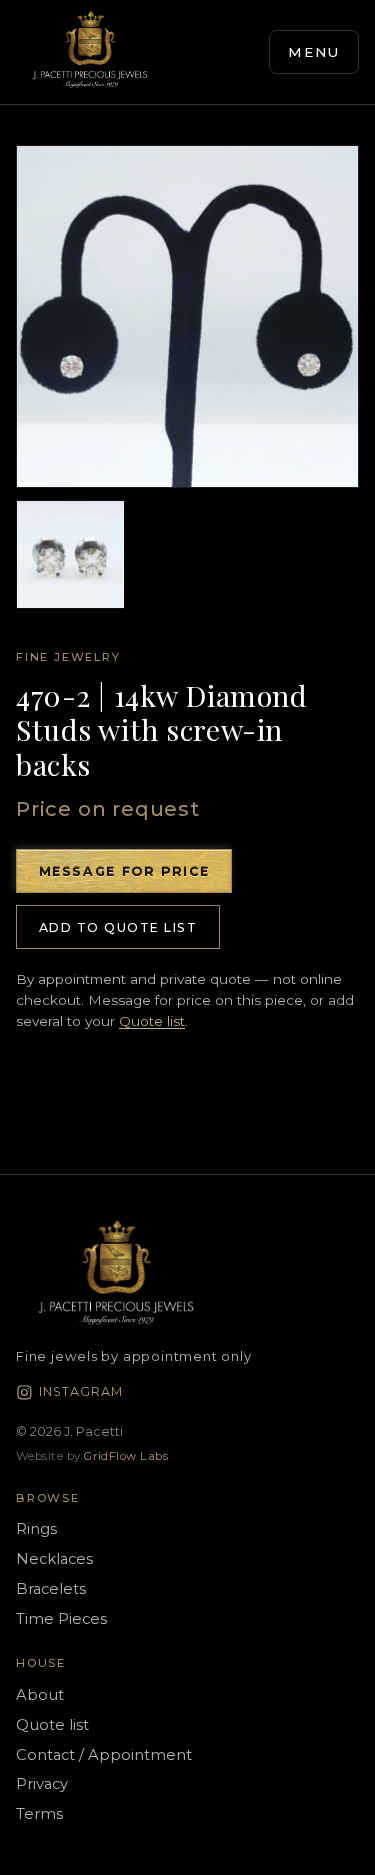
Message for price (124, 871)
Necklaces (54, 1559)
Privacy (42, 1784)
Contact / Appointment (104, 1755)
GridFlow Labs (126, 1456)
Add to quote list (118, 927)
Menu (314, 52)
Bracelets (51, 1589)
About (40, 1695)
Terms (39, 1814)
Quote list (152, 1021)
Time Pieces (61, 1619)
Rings (36, 1529)
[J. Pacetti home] (90, 52)
